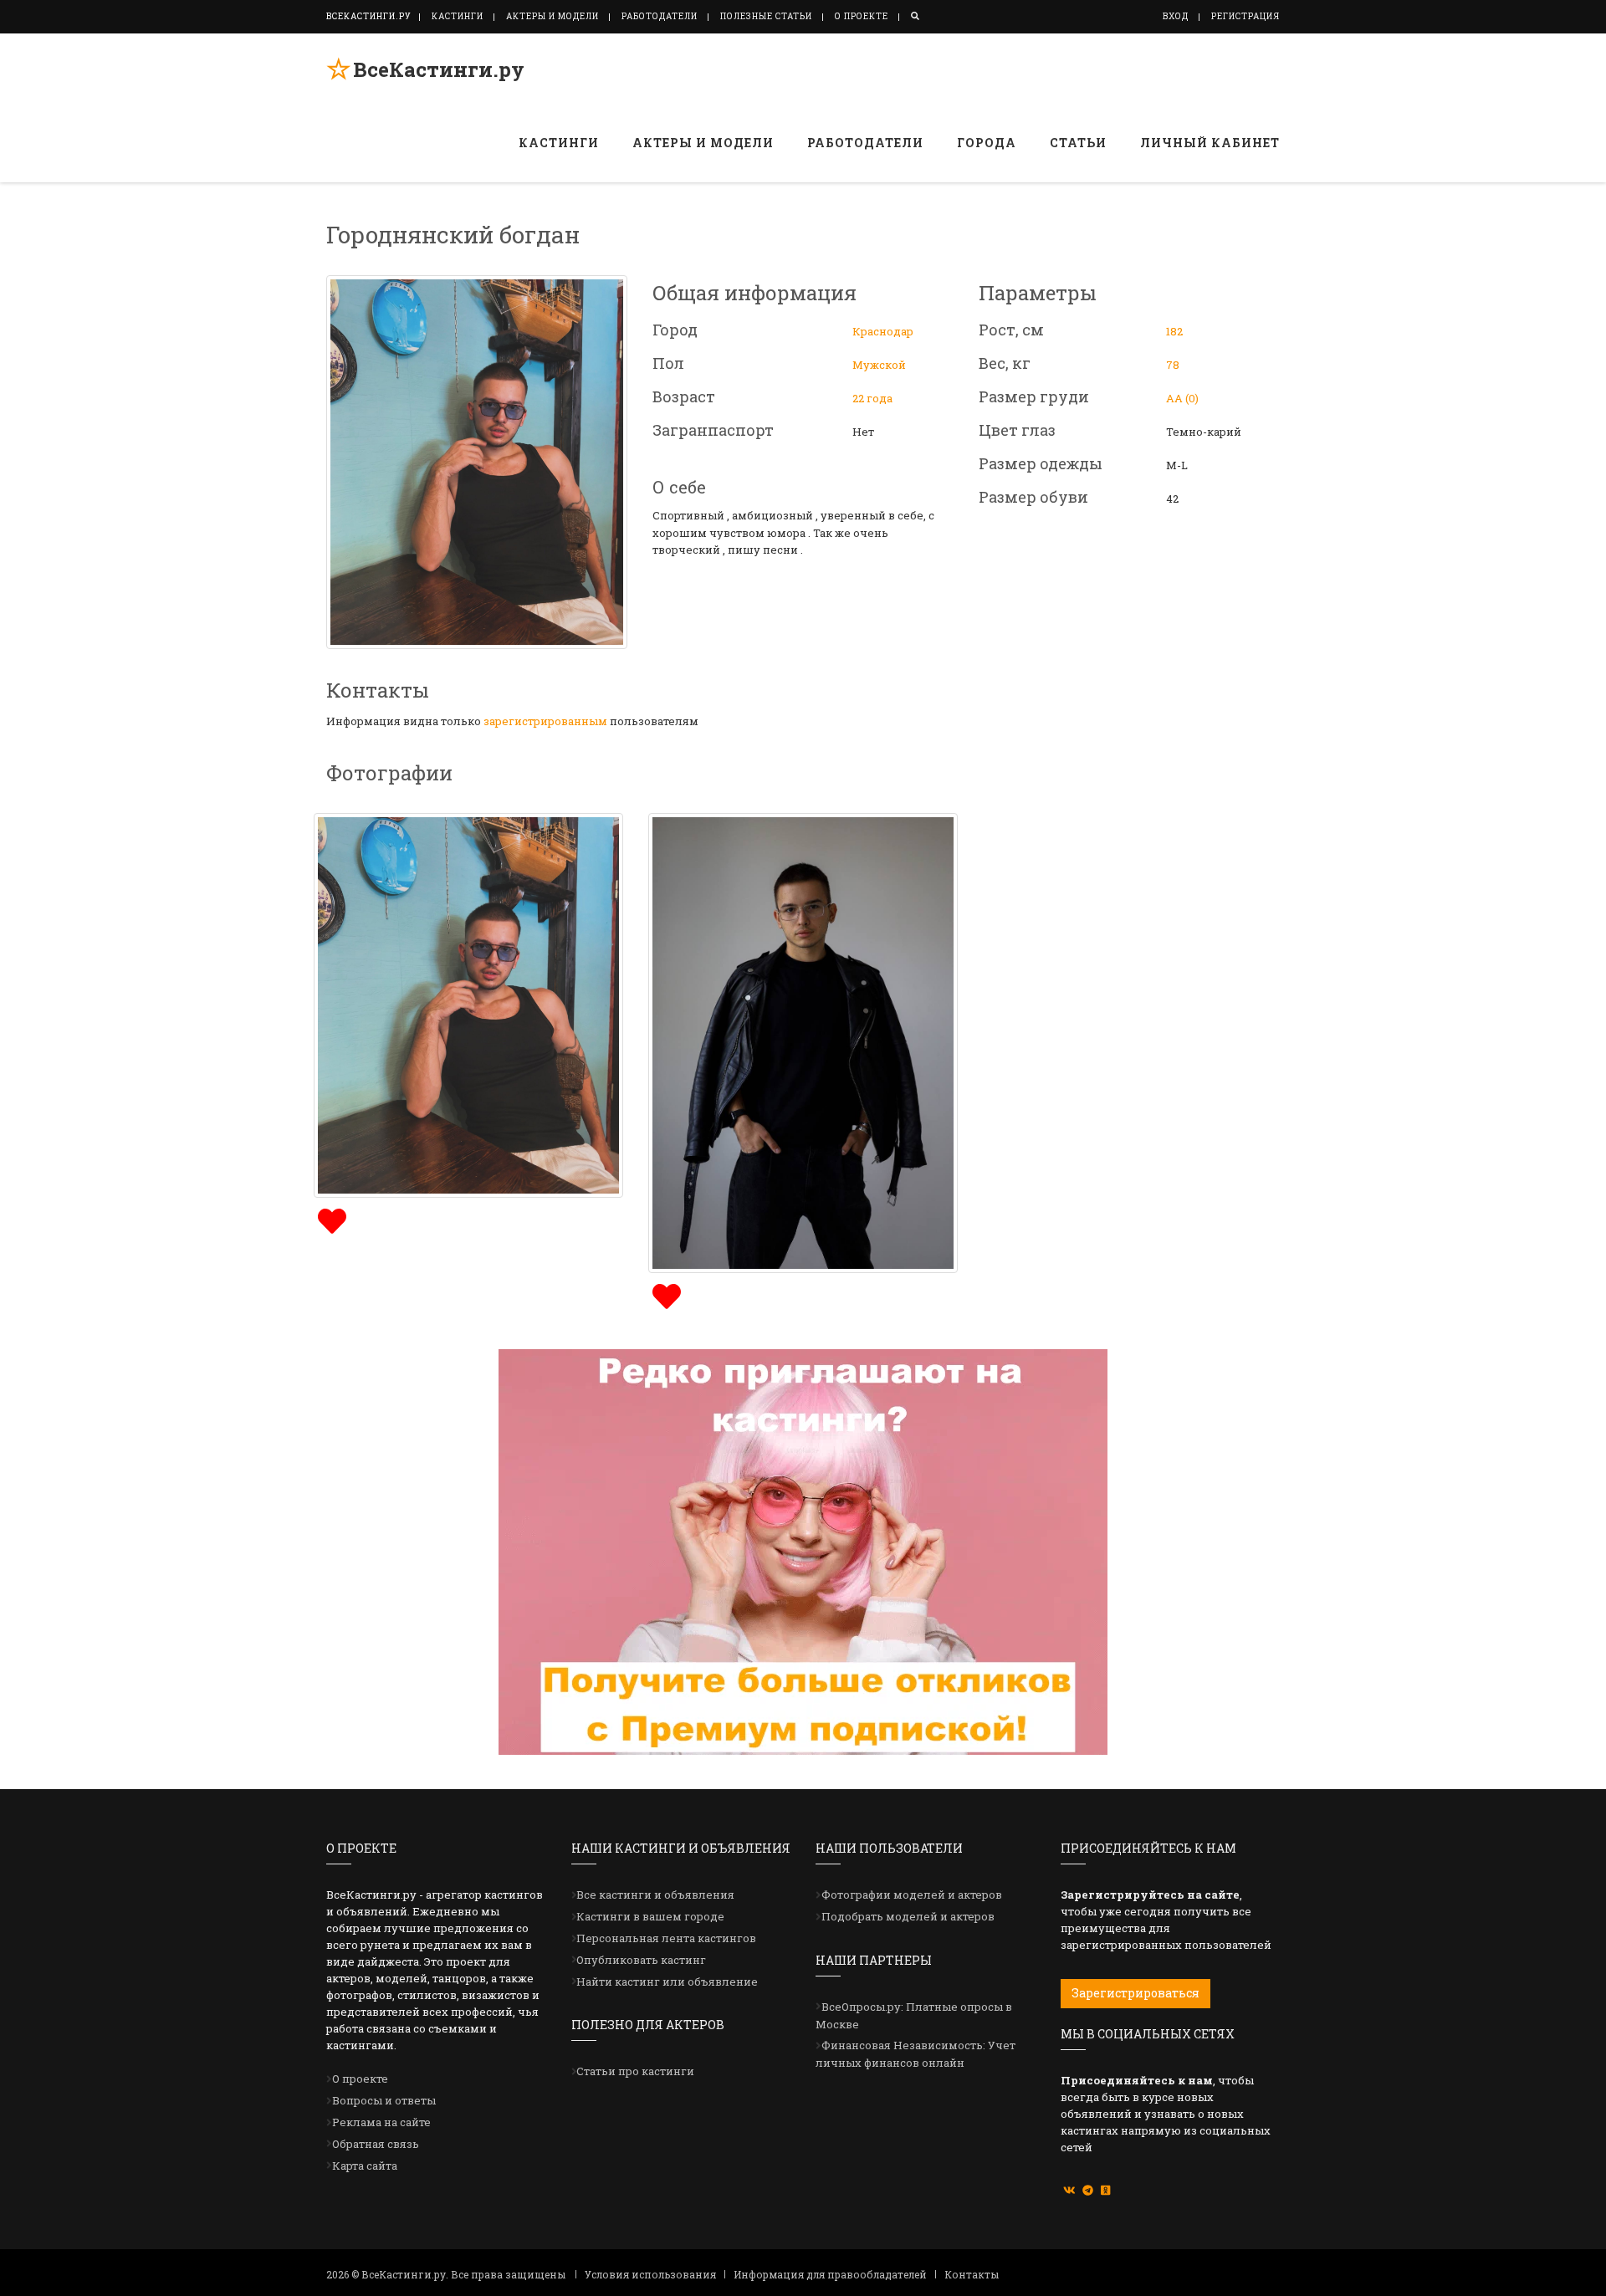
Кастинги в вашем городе (650, 1916)
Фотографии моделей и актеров (912, 1895)
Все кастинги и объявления (655, 1895)
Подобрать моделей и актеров (908, 1916)
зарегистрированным (545, 721)
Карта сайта (365, 2166)
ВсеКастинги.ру (439, 69)
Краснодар (883, 331)
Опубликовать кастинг (641, 1960)
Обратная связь (376, 2144)
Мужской (879, 365)
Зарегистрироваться (1135, 1993)
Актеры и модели (552, 16)
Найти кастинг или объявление (667, 1982)
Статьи (1078, 143)
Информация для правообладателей (830, 2274)
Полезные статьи (766, 16)
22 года (872, 398)
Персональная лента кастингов (666, 1938)
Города (987, 143)
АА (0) (1182, 398)
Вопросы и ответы (384, 2100)
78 (1173, 365)
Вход (1176, 16)
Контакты (972, 2274)
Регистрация (1245, 16)
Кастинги (458, 16)
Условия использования (650, 2274)
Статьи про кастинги (635, 2071)
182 (1174, 331)
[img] (330, 1219)
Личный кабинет (1210, 143)
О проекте (862, 16)
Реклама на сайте (381, 2122)
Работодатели (660, 16)
